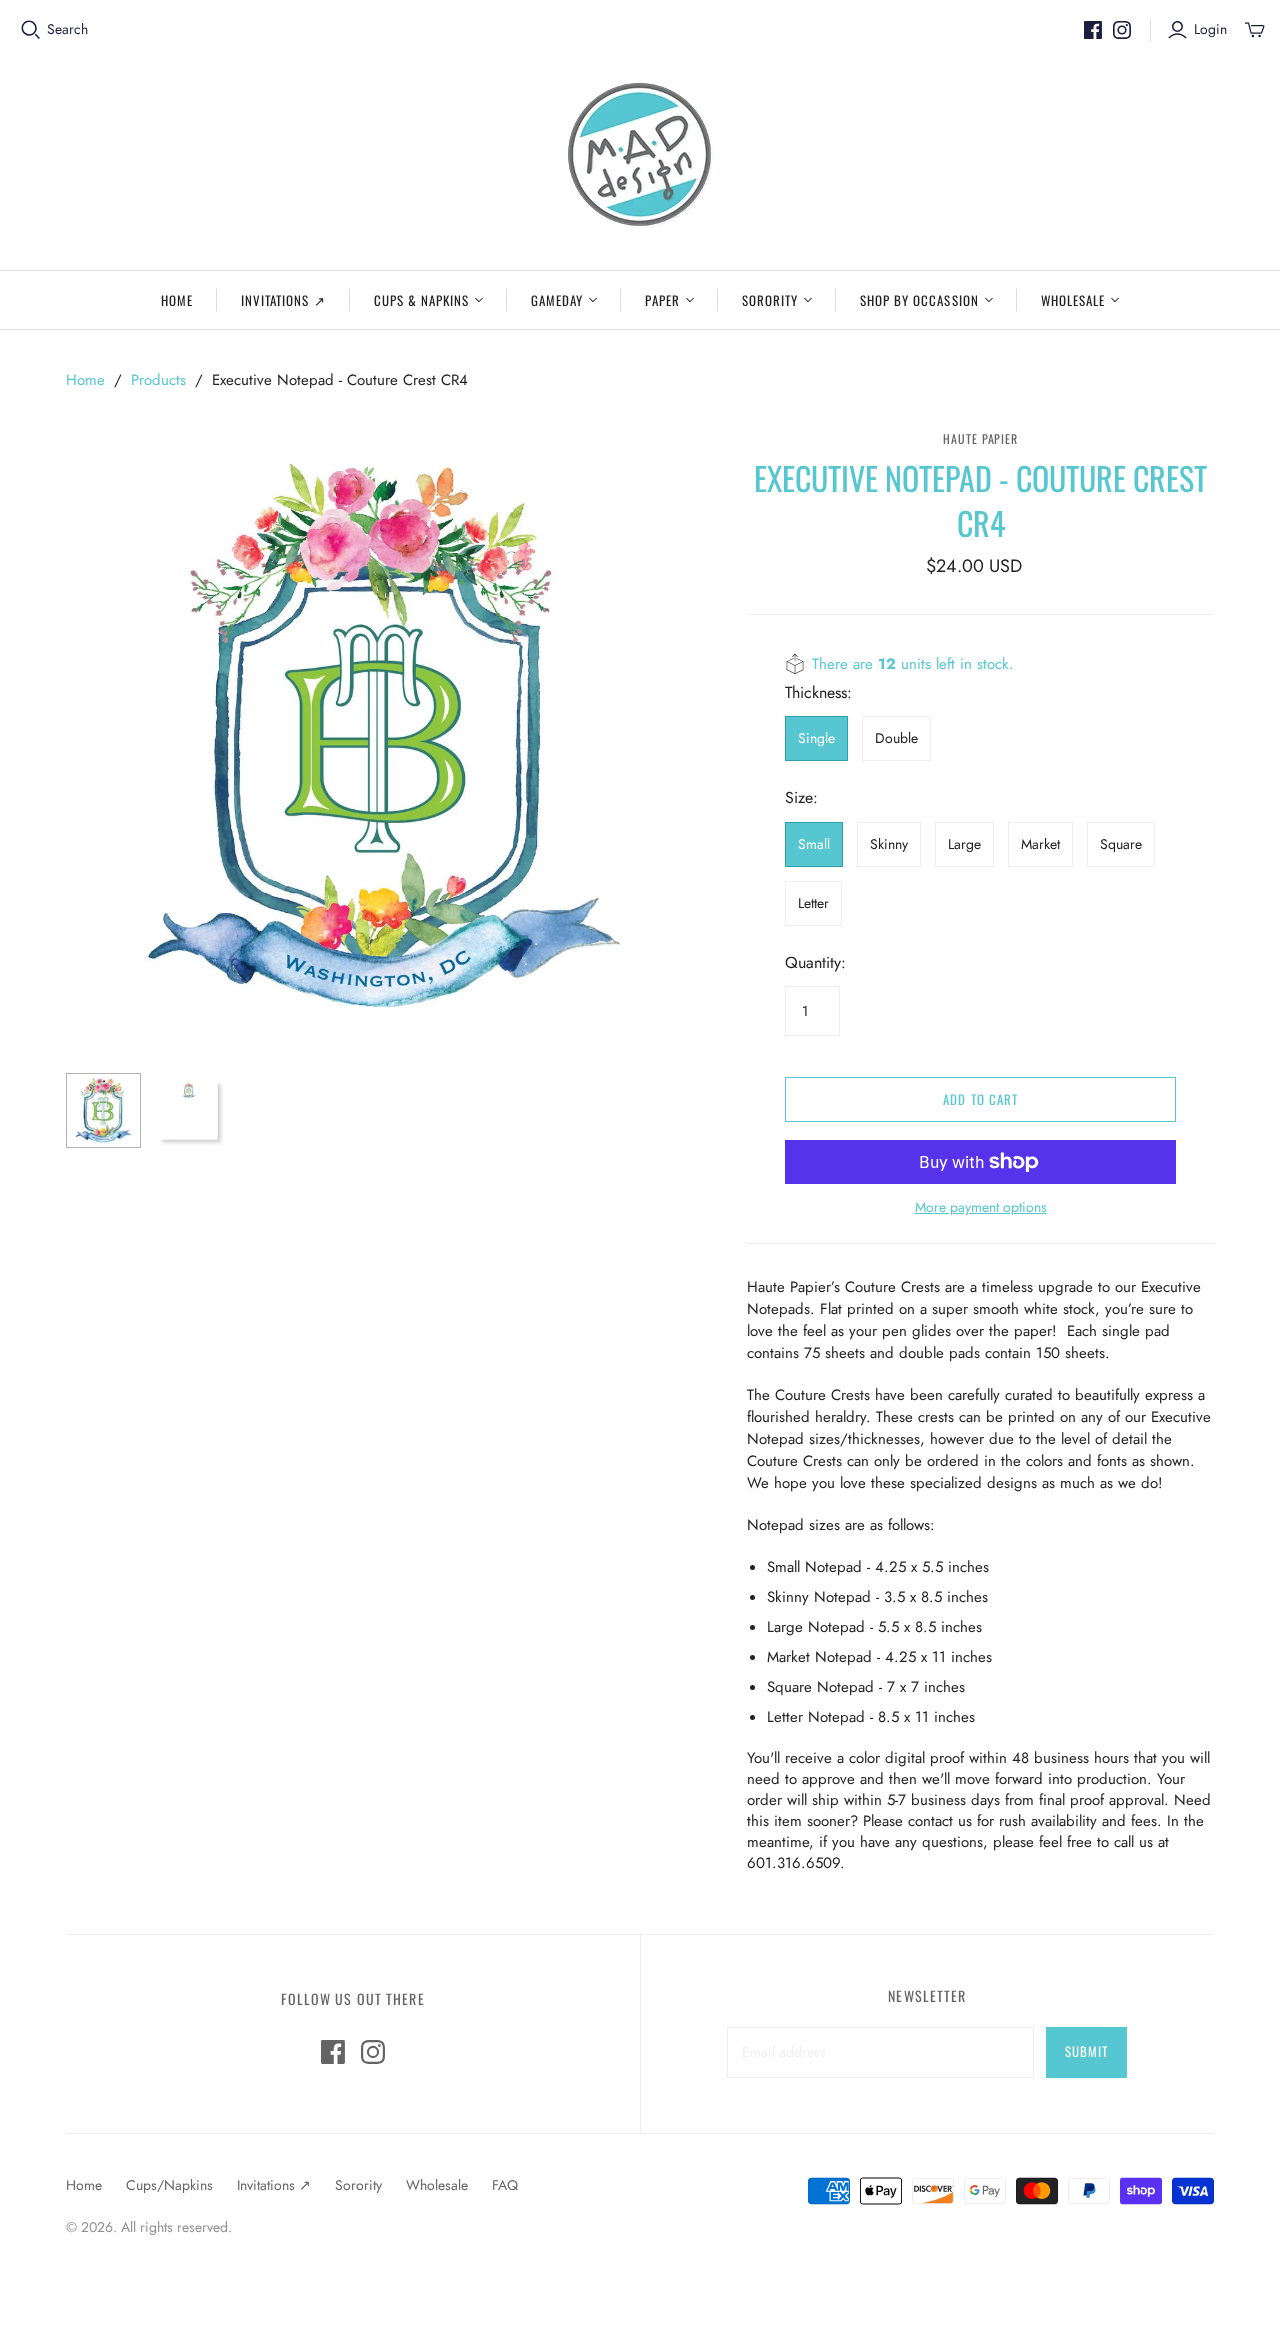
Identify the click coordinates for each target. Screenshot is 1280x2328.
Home (177, 300)
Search (67, 29)
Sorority (770, 300)
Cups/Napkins (169, 2185)
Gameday (557, 300)
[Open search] (31, 30)
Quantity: (815, 963)
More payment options (981, 1207)
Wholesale (1073, 300)
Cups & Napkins (422, 300)
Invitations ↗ (283, 300)
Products (158, 380)
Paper (662, 300)
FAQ (505, 2185)
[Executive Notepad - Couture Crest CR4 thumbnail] (103, 1110)
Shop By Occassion (919, 300)
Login (1210, 29)
